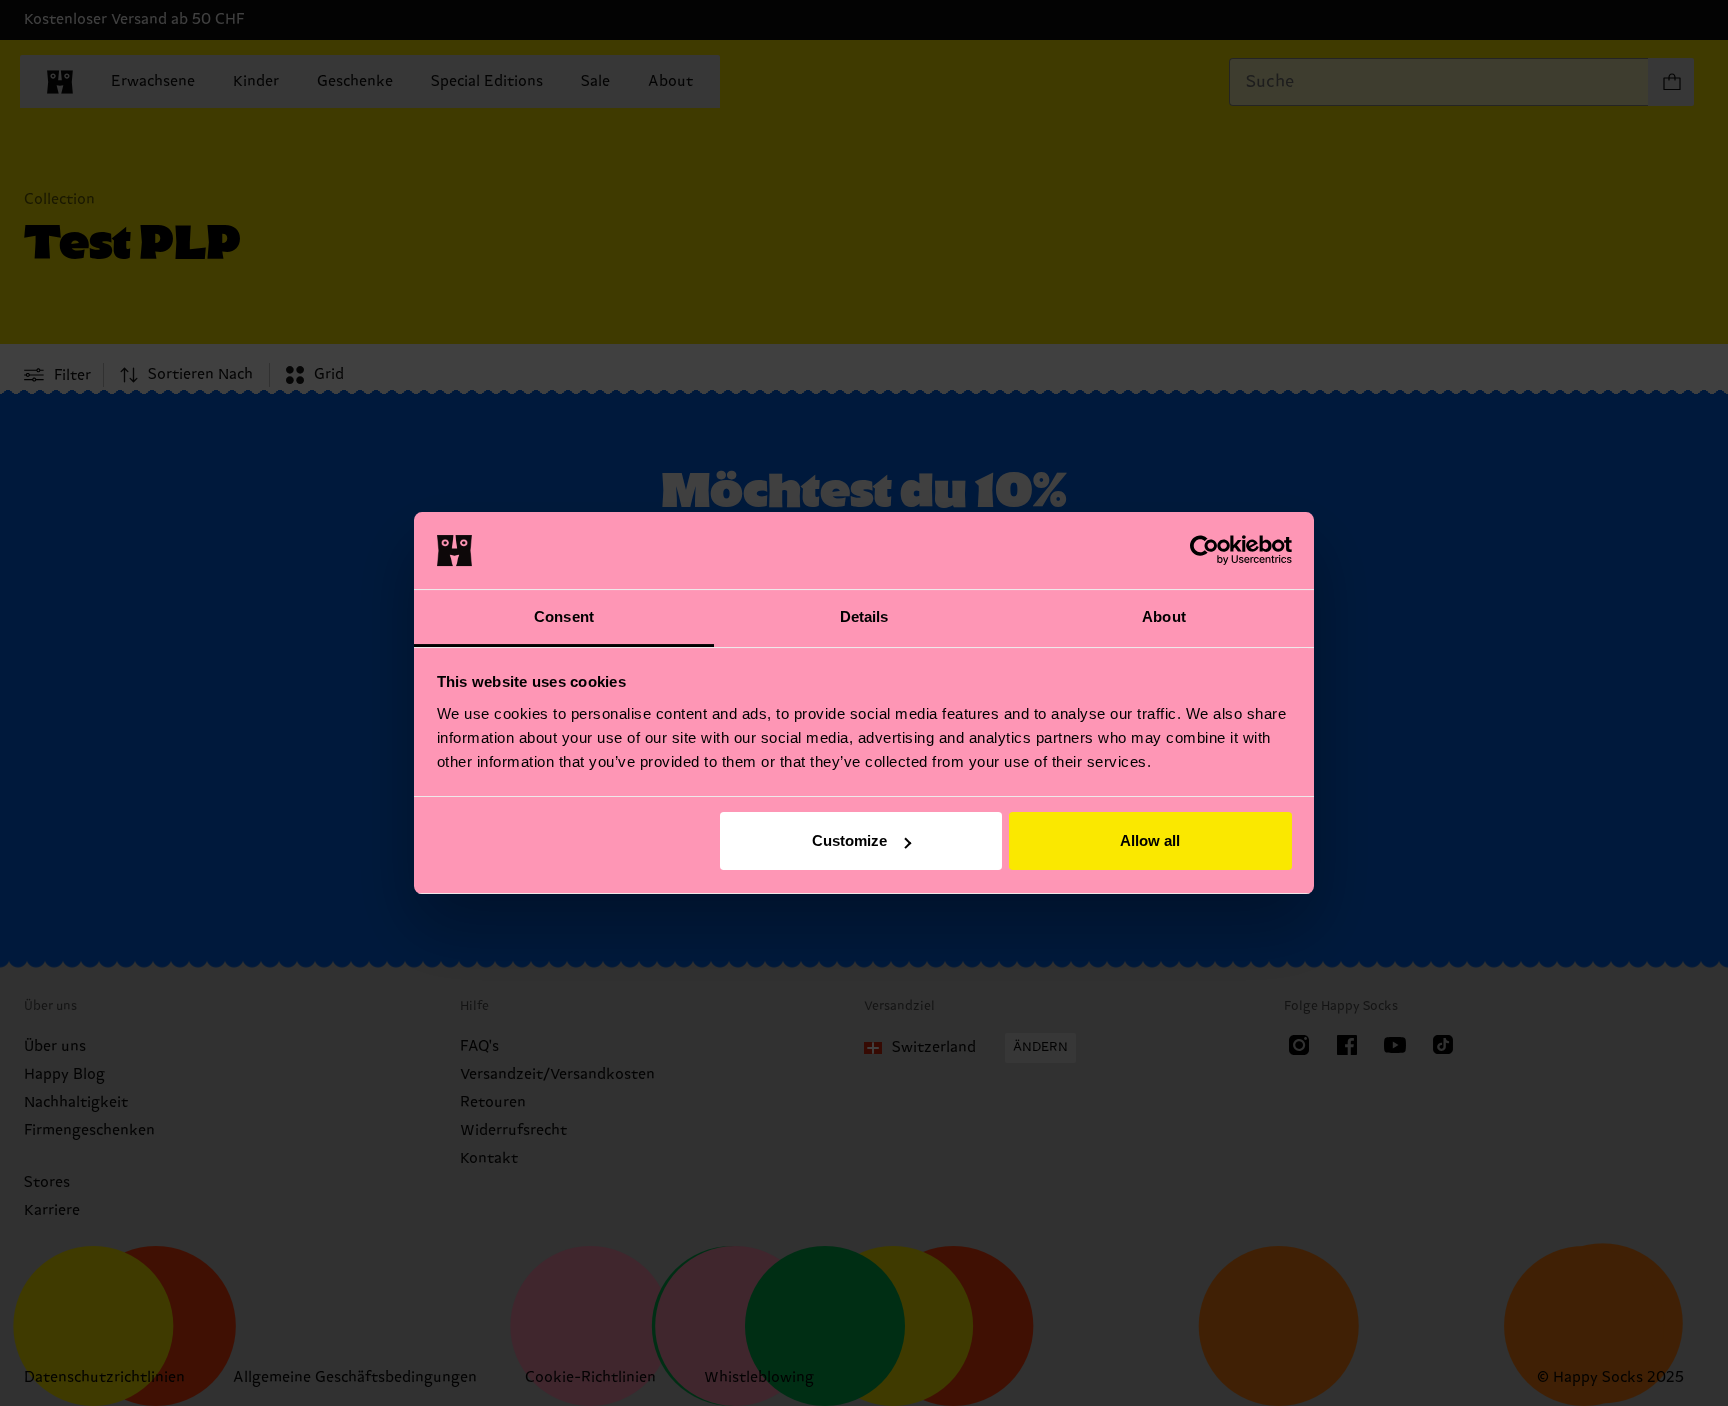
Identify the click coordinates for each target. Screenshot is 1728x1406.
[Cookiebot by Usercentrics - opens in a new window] (1204, 550)
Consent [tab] (564, 616)
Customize (849, 840)
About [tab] (1164, 616)
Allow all (1150, 840)
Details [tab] (864, 616)
